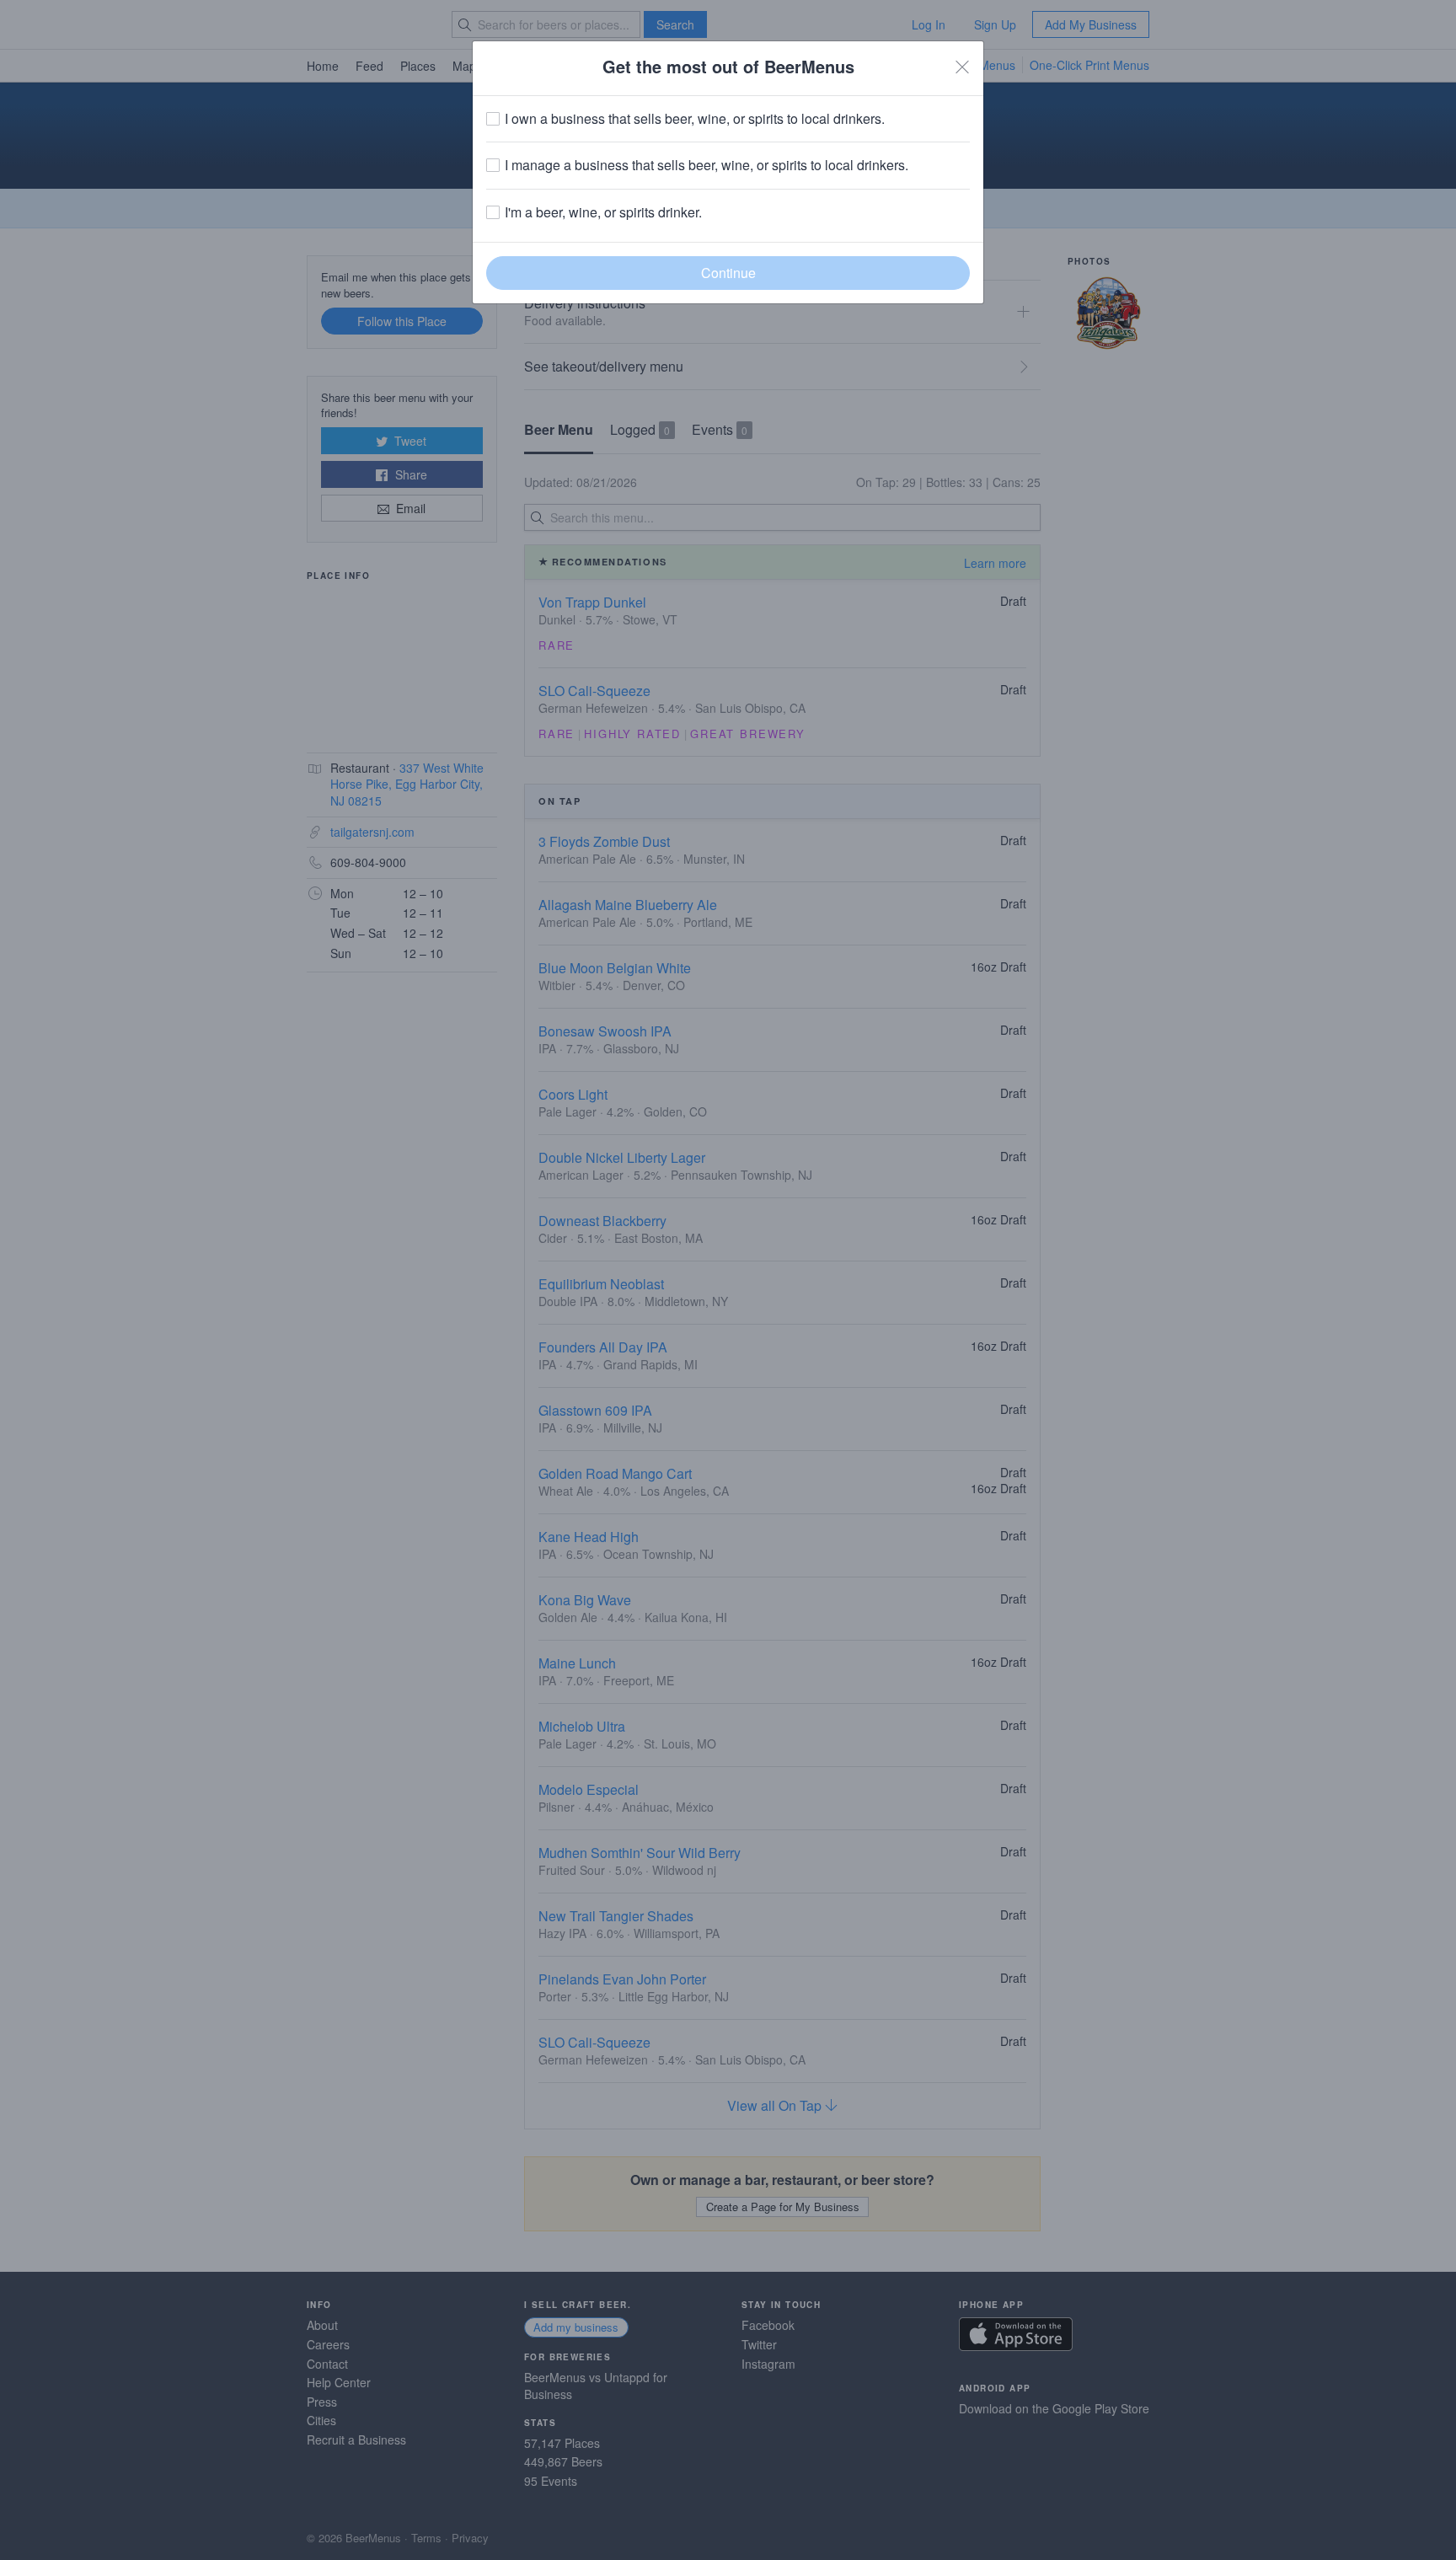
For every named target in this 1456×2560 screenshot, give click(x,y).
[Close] (962, 67)
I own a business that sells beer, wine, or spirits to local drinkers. (695, 119)
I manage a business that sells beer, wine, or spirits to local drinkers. (707, 165)
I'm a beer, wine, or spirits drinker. (603, 212)
